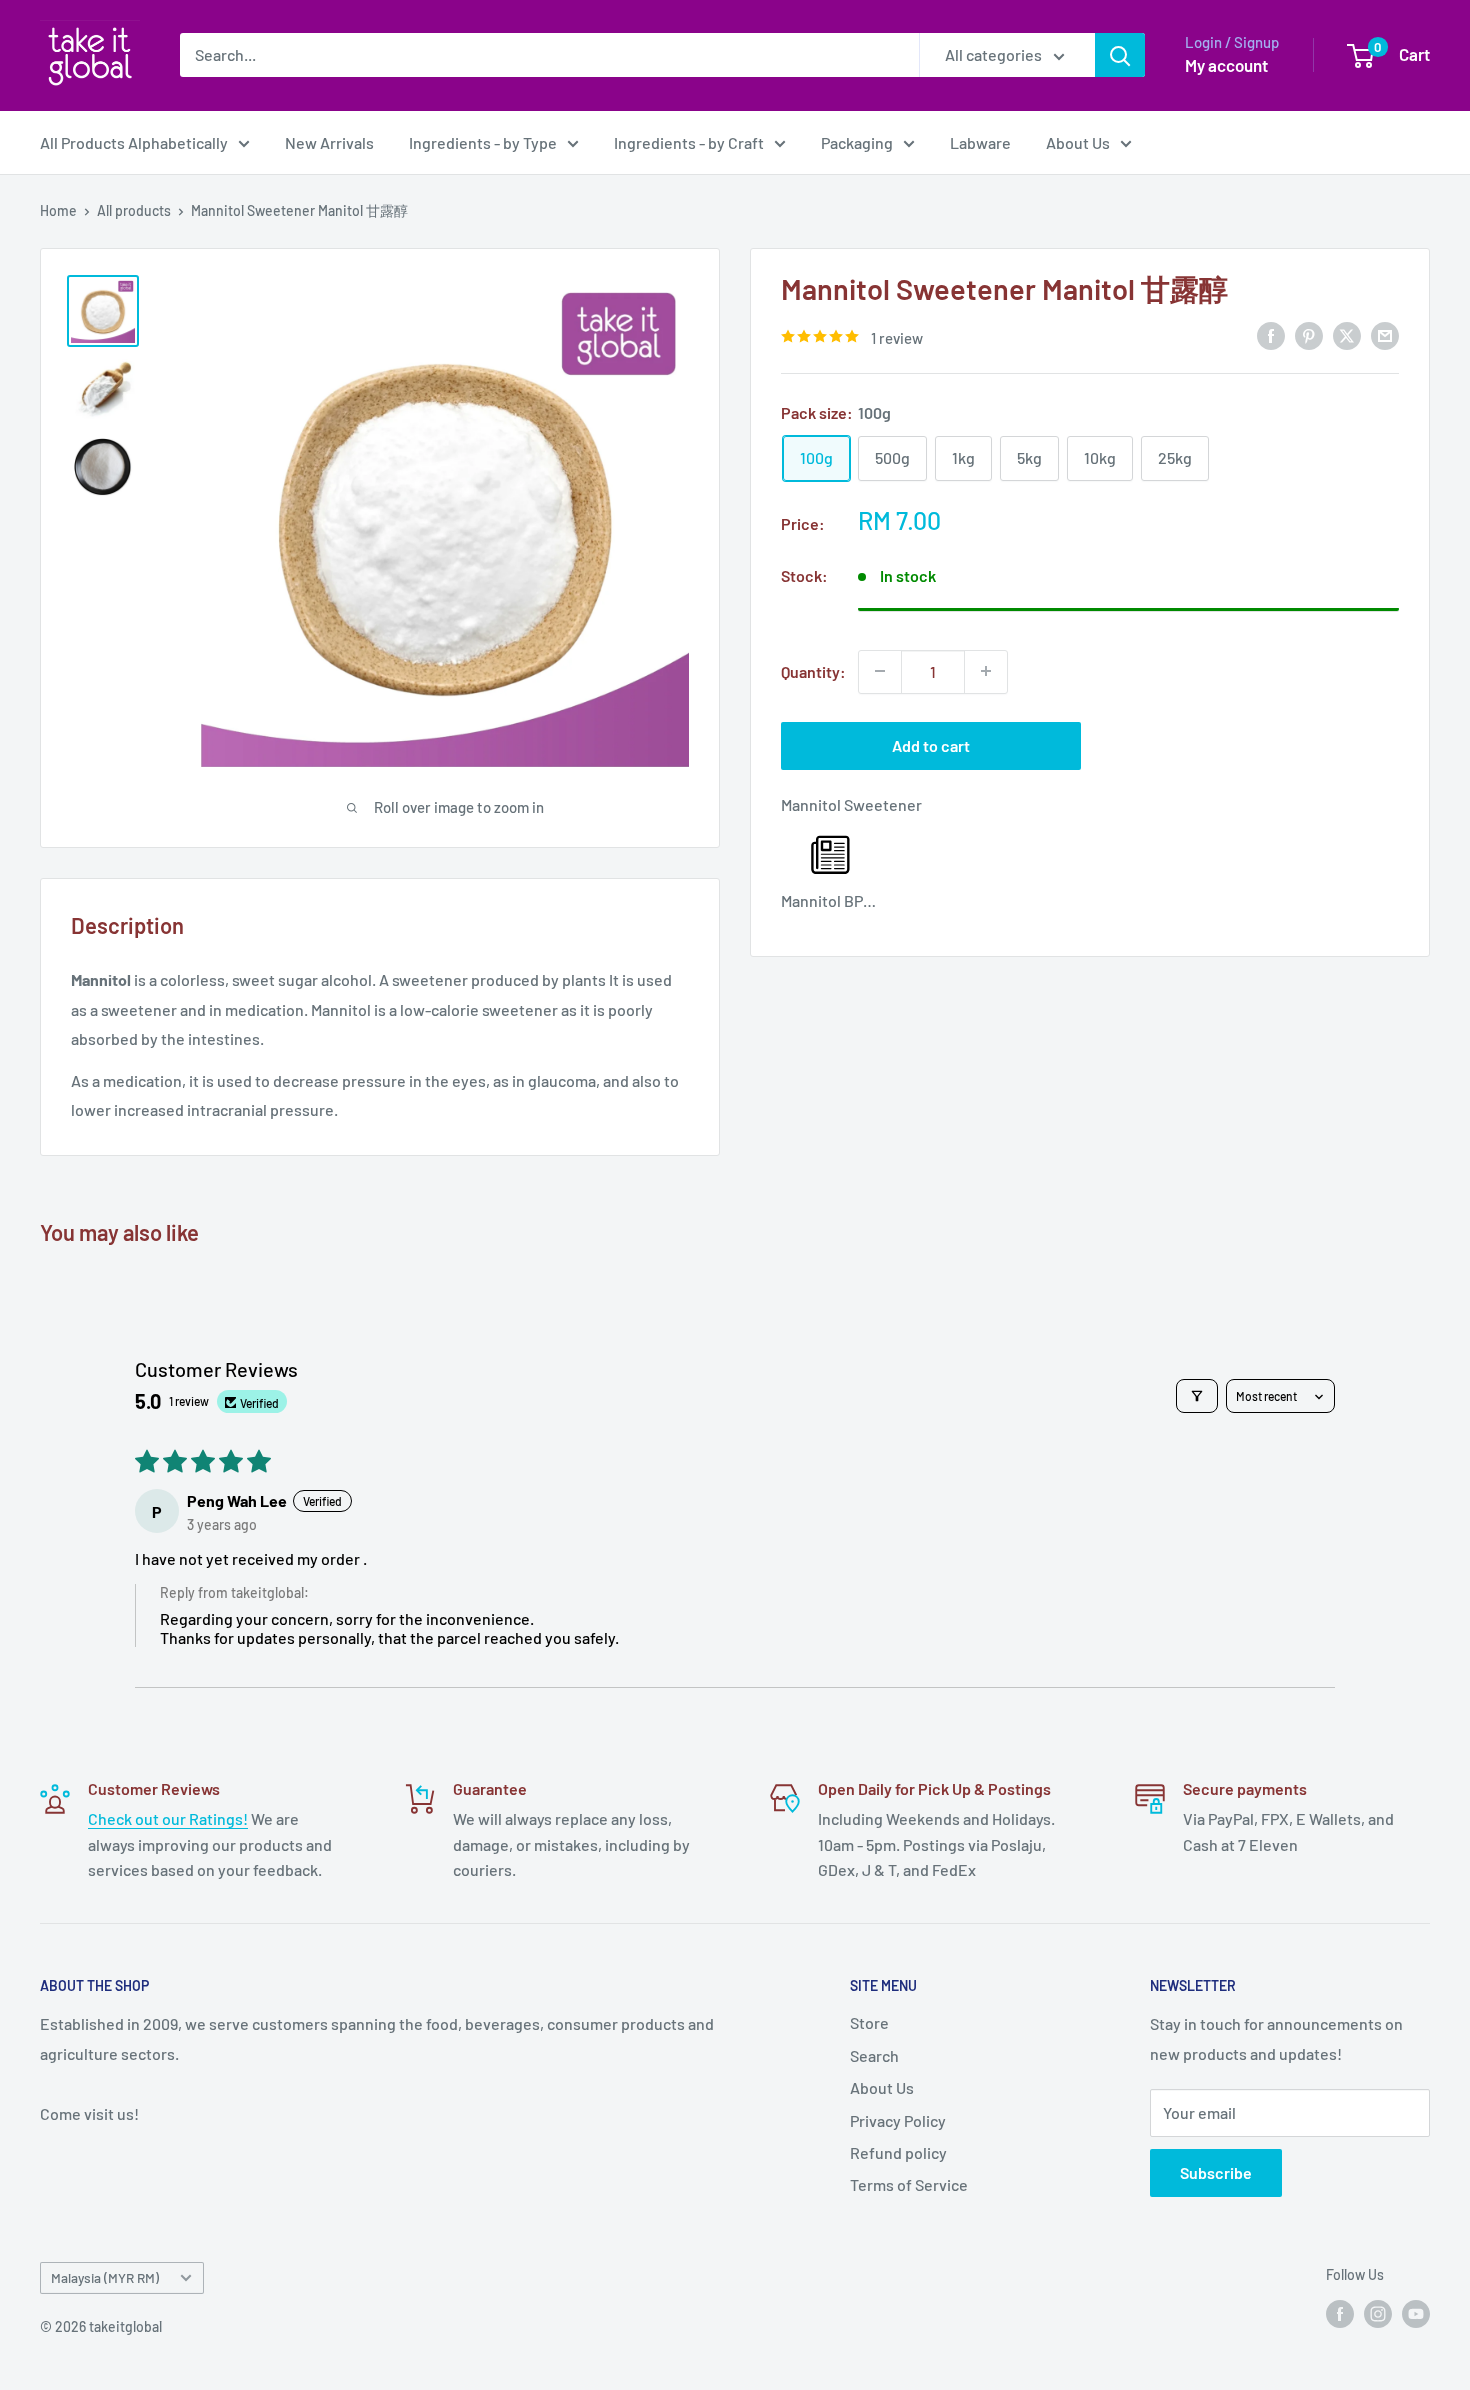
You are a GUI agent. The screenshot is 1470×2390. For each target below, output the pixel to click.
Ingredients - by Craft (689, 142)
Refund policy (898, 2152)
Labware (980, 142)
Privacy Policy (898, 2120)
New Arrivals (329, 142)
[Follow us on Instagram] (1378, 2313)
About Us (1078, 142)
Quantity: (813, 670)
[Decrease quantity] (880, 671)
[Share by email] (1385, 334)
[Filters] (1197, 1396)
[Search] (1120, 55)
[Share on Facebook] (1271, 334)
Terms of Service (909, 2184)
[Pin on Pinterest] (1309, 334)
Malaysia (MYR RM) (105, 2277)
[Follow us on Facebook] (1340, 2313)
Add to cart (931, 744)
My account (1226, 65)
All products (134, 210)
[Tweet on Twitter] (1347, 334)
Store (869, 2022)
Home (58, 210)
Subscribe (1216, 2172)
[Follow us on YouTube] (1416, 2313)
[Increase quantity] (986, 671)
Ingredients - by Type (483, 142)
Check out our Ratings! (168, 1818)
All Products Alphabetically (134, 142)
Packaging (857, 142)
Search (874, 2055)
